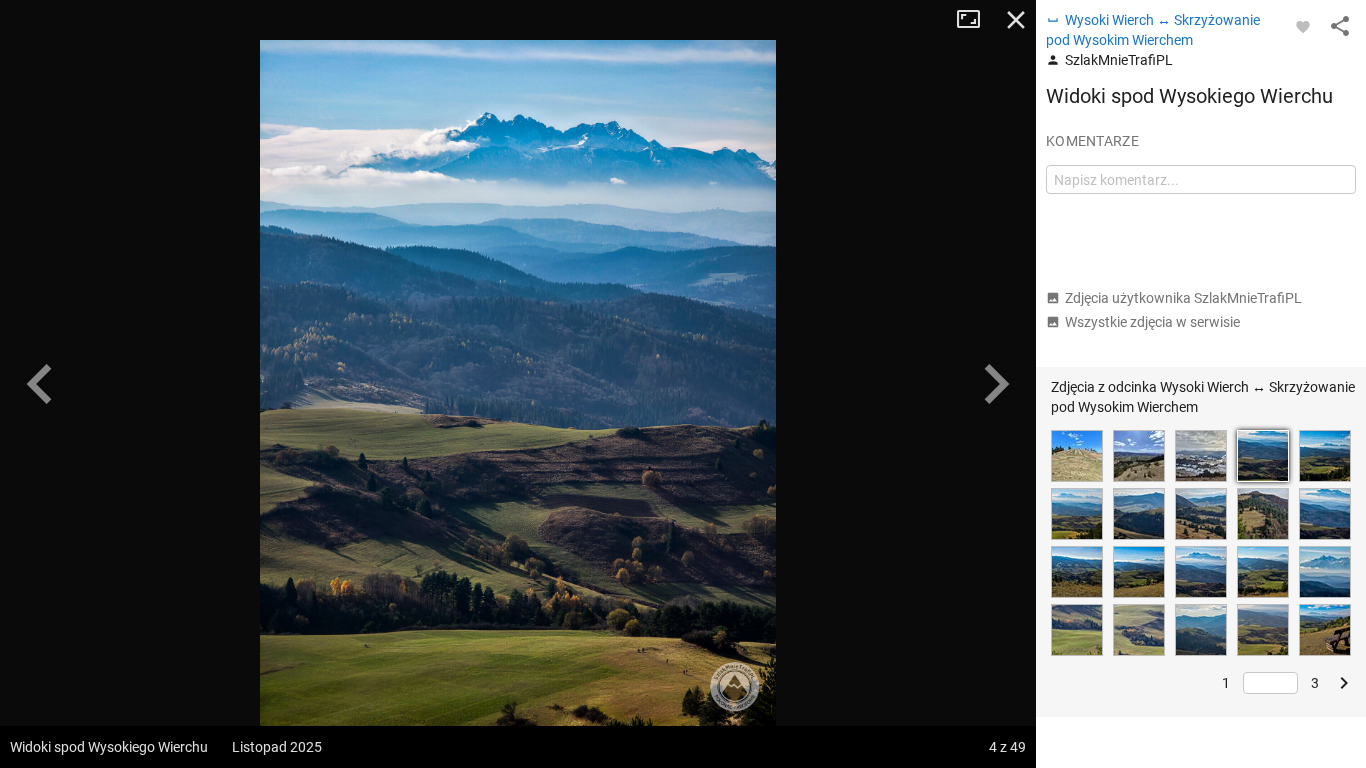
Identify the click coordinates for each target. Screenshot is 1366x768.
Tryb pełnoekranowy (976, 20)
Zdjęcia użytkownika (1183, 298)
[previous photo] (40, 384)
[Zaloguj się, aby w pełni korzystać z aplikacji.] (1303, 26)
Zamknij (1016, 20)
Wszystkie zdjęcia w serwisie (1152, 322)
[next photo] (996, 384)
